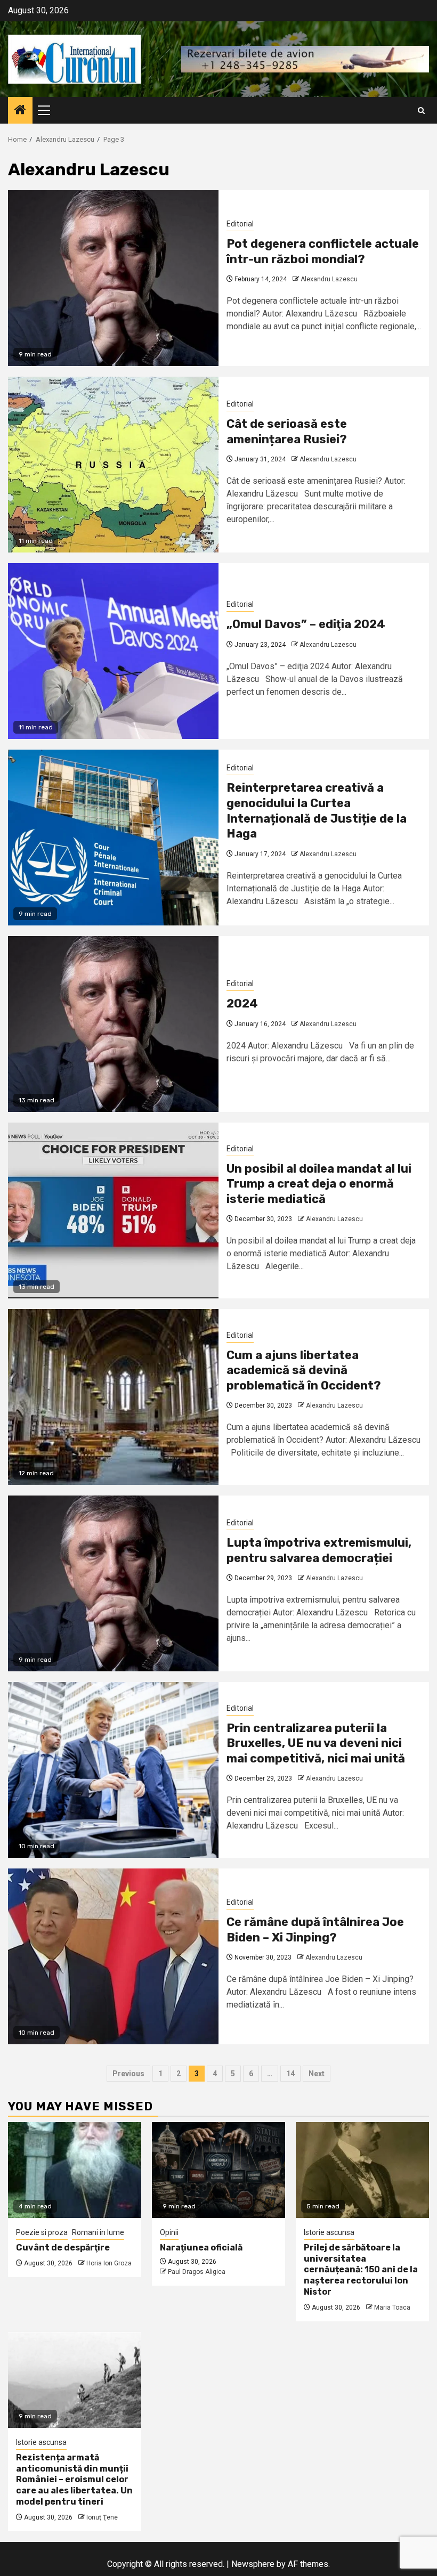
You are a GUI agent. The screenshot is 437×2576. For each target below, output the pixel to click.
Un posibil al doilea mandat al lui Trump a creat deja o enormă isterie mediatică (319, 1184)
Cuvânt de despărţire (63, 2248)
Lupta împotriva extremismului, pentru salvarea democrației (319, 1550)
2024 (242, 1003)
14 (290, 2074)
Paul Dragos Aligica (197, 2272)
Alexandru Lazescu (329, 279)
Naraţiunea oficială (201, 2248)
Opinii (169, 2232)
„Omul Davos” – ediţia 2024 (306, 624)
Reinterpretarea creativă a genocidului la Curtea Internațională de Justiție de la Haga (317, 811)
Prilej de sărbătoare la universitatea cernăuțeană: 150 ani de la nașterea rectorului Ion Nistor (361, 2270)
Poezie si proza (42, 2232)
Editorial (240, 224)
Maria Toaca (392, 2307)
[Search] (421, 111)
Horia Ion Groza (109, 2263)
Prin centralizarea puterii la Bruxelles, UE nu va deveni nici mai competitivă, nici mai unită (316, 1743)
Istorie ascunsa (329, 2232)
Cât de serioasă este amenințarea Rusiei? (287, 432)
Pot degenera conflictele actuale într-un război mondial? (323, 251)
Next (317, 2074)
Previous (128, 2074)
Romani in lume (98, 2232)
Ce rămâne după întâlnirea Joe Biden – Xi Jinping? (315, 1930)
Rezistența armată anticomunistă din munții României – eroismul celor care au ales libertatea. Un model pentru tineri (74, 2480)
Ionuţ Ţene (102, 2517)
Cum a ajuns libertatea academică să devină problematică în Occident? (304, 1370)
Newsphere (253, 2564)
